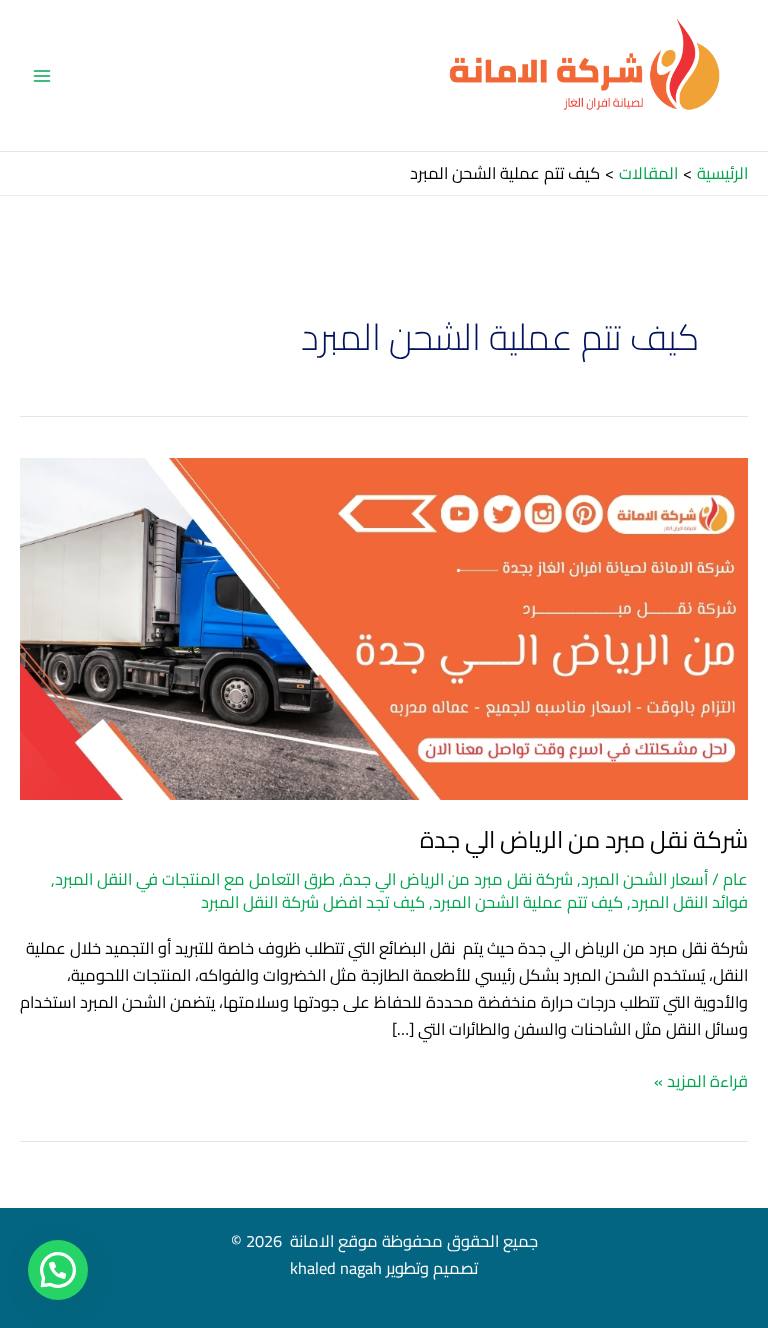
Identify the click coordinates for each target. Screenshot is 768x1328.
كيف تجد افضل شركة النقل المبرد (313, 902)
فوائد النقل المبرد (689, 902)
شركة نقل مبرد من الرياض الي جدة (584, 839)
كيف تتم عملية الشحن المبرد (528, 902)
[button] (58, 1270)
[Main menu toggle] (42, 75)
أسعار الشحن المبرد (644, 879)
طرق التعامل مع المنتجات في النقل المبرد (195, 879)
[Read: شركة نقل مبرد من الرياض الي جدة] (384, 627)
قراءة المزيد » (701, 1081)
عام (735, 879)
